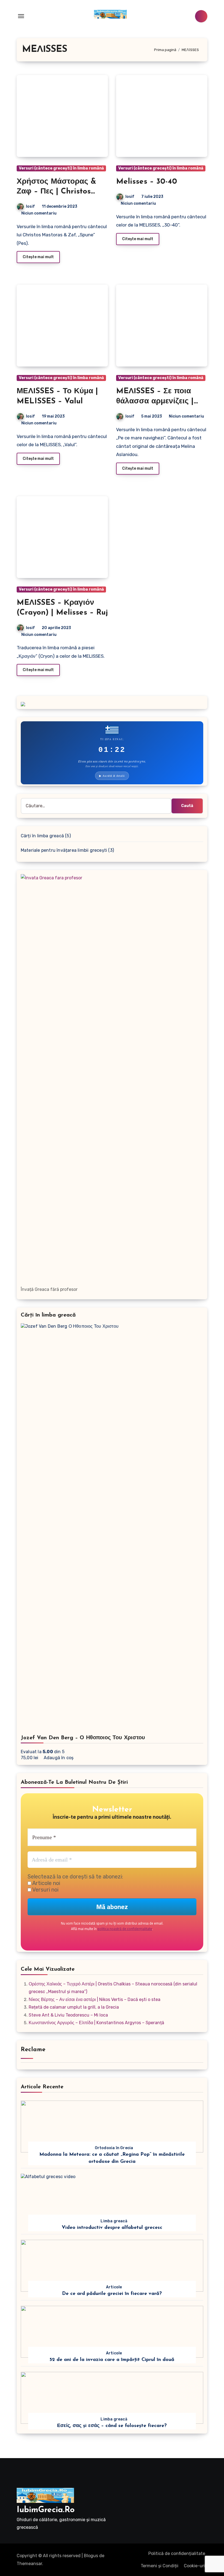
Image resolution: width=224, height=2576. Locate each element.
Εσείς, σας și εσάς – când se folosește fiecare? (112, 2426)
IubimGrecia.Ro (46, 2510)
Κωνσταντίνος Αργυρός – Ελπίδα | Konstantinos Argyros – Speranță (96, 2023)
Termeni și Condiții (160, 2566)
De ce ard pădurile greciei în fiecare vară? (112, 2294)
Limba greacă (114, 2221)
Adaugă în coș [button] (59, 1758)
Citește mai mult (38, 257)
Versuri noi (45, 1890)
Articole (114, 2287)
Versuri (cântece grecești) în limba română (61, 168)
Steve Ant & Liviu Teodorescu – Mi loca (68, 2015)
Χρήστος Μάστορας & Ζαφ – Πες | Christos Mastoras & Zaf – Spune (61, 192)
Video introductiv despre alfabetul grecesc (112, 2228)
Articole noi (46, 1883)
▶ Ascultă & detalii (112, 776)
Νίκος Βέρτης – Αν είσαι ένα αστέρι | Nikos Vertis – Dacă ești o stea (95, 1999)
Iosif (30, 206)
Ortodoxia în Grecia (114, 2148)
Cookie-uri (194, 2566)
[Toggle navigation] (21, 16)
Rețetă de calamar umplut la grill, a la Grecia (74, 2007)
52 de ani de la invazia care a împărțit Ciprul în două (112, 2360)
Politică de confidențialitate (177, 2553)
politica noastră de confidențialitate (125, 1929)
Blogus (91, 2556)
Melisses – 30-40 (147, 182)
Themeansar (29, 2564)
